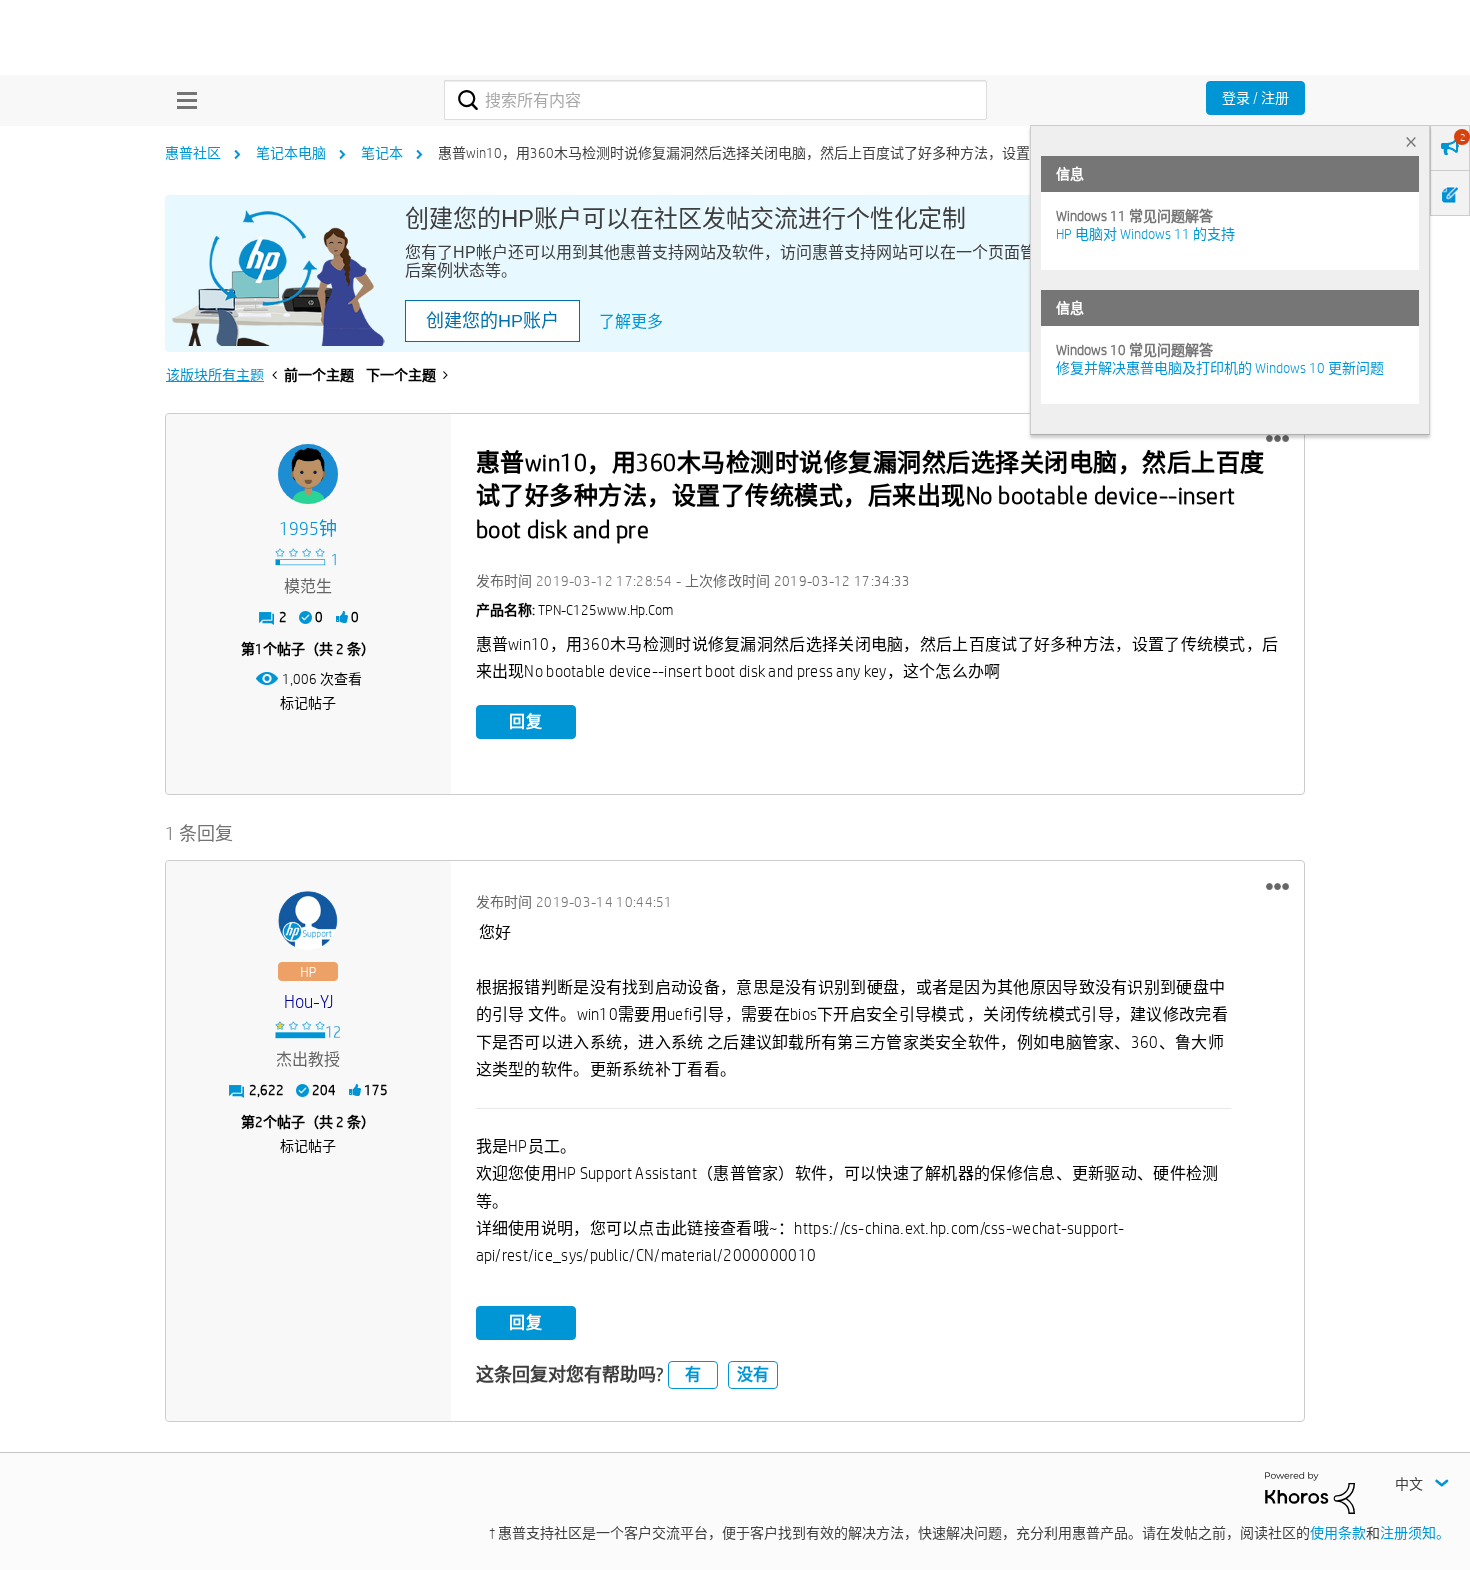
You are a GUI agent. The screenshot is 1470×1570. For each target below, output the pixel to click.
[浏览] (182, 100)
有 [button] (693, 1374)
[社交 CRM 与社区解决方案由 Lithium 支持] (1310, 1491)
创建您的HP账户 (492, 321)
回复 (526, 721)
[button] (1277, 439)
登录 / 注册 (1255, 98)
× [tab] (1411, 141)
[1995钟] (308, 474)
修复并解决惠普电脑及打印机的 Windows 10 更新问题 (1220, 368)
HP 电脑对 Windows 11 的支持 (1145, 234)
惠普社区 (193, 153)
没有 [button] (753, 1374)
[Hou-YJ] (308, 921)
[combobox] (715, 100)
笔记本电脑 (291, 153)
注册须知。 (1415, 1533)
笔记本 (382, 153)
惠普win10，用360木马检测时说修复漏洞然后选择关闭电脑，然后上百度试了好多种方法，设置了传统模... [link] (766, 153)
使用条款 (1338, 1533)
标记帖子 (308, 703)
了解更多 (631, 321)
